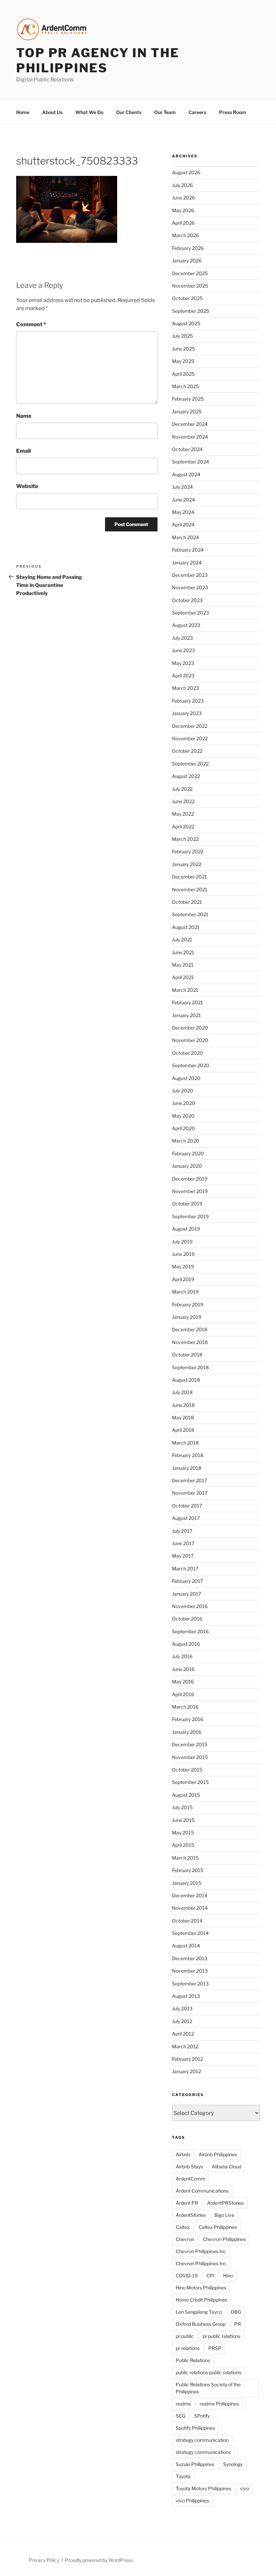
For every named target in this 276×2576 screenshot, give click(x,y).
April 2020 (183, 1128)
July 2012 (182, 2021)
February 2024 (188, 550)
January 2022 (187, 864)
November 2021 (190, 889)
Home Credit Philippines (201, 2300)
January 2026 (187, 260)
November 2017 (190, 1493)
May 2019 (183, 1266)
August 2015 (186, 1795)
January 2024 (187, 563)
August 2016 (186, 1644)
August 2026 (186, 172)
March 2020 (186, 1141)
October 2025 (187, 298)
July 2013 (182, 2008)
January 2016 (187, 1732)
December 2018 (190, 1329)
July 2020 (183, 1091)
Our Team (165, 112)
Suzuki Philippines (195, 2464)
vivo (245, 2488)
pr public (185, 2336)
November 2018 (190, 1342)
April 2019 (183, 1279)
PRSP (215, 2348)
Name (24, 416)
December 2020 (190, 1028)
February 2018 (188, 1455)
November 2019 (190, 1191)
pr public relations (221, 2336)
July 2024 (182, 487)
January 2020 (187, 1166)
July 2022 (182, 789)
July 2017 (182, 1531)
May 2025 (183, 361)
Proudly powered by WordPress (99, 2560)
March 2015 (185, 1858)
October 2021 (187, 902)
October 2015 (187, 1770)
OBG (236, 2312)
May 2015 (183, 1833)
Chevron (185, 2239)
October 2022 (187, 751)
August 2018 (186, 1380)
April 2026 (183, 223)
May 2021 (183, 965)
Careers (197, 112)
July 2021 (182, 940)
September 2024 (191, 462)
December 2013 (190, 1958)
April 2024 (183, 525)
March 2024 (185, 537)
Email (23, 451)
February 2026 (188, 248)
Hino (228, 2275)
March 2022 (185, 839)
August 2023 (186, 625)
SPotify (202, 2416)
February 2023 (188, 701)
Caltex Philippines (218, 2227)
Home (23, 112)
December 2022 (190, 726)
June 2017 (183, 1543)
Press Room (233, 112)
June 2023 (183, 650)
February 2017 (187, 1581)
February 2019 (188, 1304)
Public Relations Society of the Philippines (208, 2388)
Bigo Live (224, 2215)
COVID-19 (187, 2275)
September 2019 (190, 1216)
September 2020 (191, 1065)
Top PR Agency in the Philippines (98, 60)
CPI (210, 2275)
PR (238, 2324)
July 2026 (182, 185)
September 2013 (190, 1984)
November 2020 (190, 1040)
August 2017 (186, 1518)
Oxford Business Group (201, 2324)
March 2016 (185, 1707)
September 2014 (190, 1933)
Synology (233, 2464)
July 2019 (182, 1242)
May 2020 (183, 1116)
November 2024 (190, 437)
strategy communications (203, 2452)
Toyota (183, 2476)
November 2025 (190, 286)
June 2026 (183, 198)
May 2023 (183, 663)
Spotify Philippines (195, 2428)
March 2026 (185, 235)
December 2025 (190, 273)
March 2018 (185, 1443)
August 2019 (186, 1229)
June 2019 (183, 1254)
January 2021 (186, 1015)
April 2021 (183, 977)
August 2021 (186, 927)
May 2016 (183, 1682)
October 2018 (187, 1355)
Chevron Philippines (224, 2239)
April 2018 (183, 1430)
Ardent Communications (202, 2191)
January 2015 (187, 1883)
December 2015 (190, 1744)
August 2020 (186, 1078)
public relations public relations (209, 2372)
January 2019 (187, 1317)
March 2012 (185, 2046)
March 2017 (185, 1569)
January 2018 (187, 1468)
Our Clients (129, 112)
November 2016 (190, 1606)
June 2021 (183, 952)
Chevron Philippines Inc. (201, 2263)
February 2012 (187, 2059)
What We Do (89, 112)
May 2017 (183, 1556)
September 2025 (191, 311)
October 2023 (187, 600)
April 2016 (183, 1694)
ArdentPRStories (225, 2203)
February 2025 (188, 399)
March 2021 (185, 990)
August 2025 (186, 323)
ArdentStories (191, 2215)
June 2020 (184, 1103)
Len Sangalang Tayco (199, 2312)
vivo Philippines (192, 2500)
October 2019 (187, 1204)
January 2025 (187, 412)
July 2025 (182, 336)
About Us (52, 112)
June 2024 (183, 500)
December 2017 (189, 1480)
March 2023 (185, 688)
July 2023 (182, 638)
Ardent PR (187, 2203)
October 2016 (187, 1619)
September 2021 (190, 914)
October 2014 (187, 1921)
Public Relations (193, 2360)
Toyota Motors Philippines (203, 2488)
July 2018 (182, 1392)
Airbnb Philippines (218, 2154)
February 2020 (188, 1153)
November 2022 (190, 738)
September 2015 (190, 1782)
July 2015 (182, 1807)
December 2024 (190, 424)
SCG (181, 2416)
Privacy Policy (44, 2560)
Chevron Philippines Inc (201, 2251)
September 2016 (190, 1631)
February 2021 (187, 1002)
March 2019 (185, 1292)
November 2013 (190, 1971)
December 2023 (190, 575)
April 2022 (183, 827)
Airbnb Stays (189, 2167)
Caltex (183, 2227)
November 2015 (190, 1757)
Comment (31, 324)
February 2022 (188, 851)
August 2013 (186, 1996)
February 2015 (188, 1870)
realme (183, 2404)
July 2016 (182, 1656)
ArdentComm (191, 2179)
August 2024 (186, 474)
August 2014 (186, 1946)
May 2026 (183, 210)
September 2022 (190, 764)
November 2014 (190, 1908)
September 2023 (191, 613)
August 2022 (186, 776)
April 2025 (183, 374)
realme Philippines (219, 2404)
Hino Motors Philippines (201, 2288)
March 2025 (185, 386)
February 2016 (188, 1719)
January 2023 (187, 713)
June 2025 (183, 349)
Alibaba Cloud (227, 2167)
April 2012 (183, 2034)
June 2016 (183, 1669)
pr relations (188, 2348)
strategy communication (202, 2440)
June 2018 (183, 1405)
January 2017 (186, 1594)
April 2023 (183, 676)
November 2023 (190, 587)
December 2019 (190, 1179)
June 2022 (183, 801)
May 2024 (183, 512)
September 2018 (190, 1367)
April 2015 (183, 1845)
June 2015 (183, 1820)
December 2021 (189, 877)
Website (27, 486)
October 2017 (187, 1506)
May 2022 (183, 814)
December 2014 (190, 1895)
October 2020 (187, 1053)
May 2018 (183, 1417)
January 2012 (186, 2071)
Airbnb (183, 2154)
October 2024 (187, 449)
